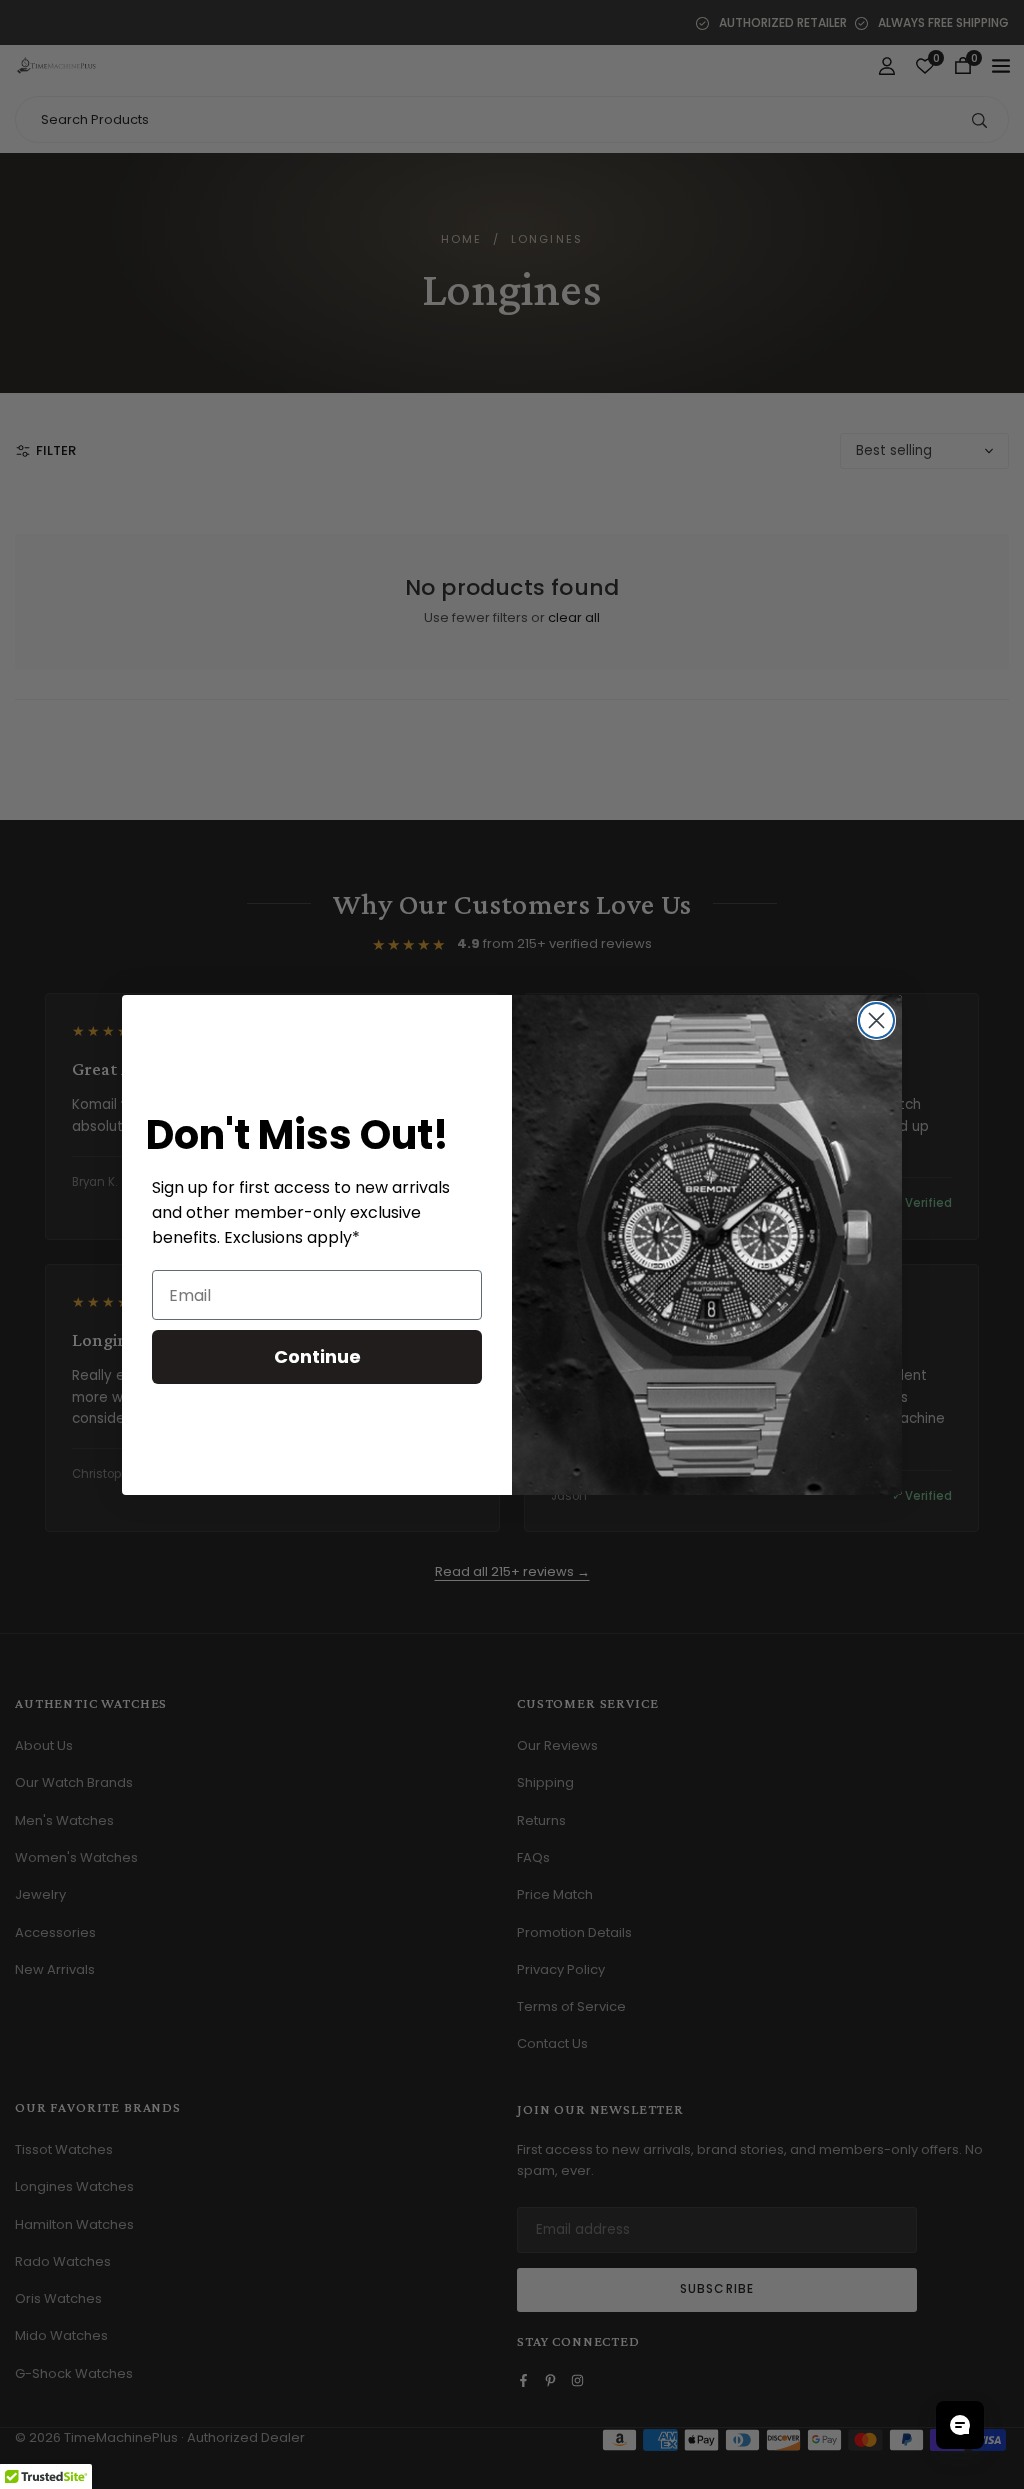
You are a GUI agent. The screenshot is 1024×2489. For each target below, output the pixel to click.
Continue (317, 1356)
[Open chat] (960, 2425)
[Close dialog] (876, 1020)
